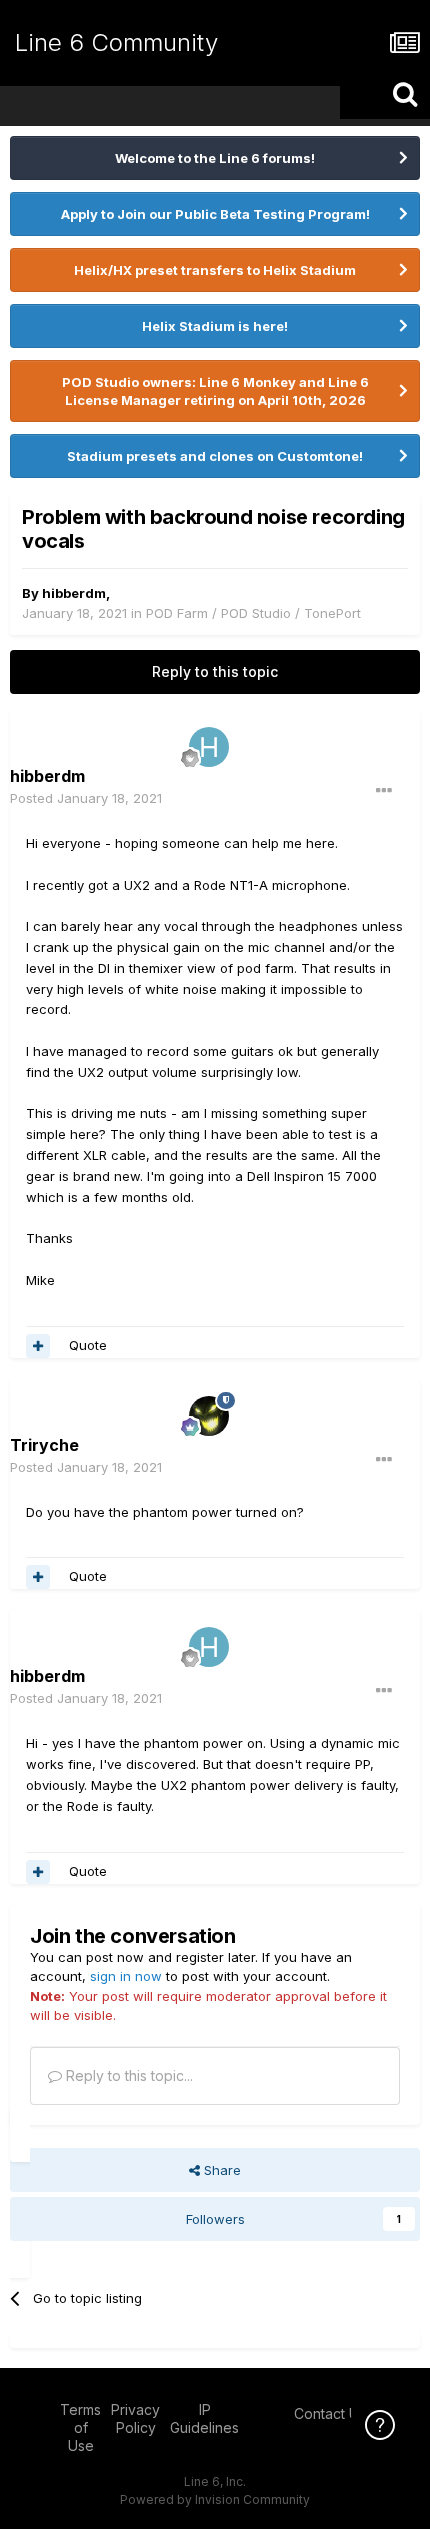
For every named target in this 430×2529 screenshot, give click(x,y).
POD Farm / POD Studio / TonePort (253, 613)
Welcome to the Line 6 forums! (215, 158)
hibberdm (74, 593)
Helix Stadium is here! (215, 326)
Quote (88, 1345)
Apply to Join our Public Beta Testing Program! (215, 214)
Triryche (44, 1445)
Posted (86, 798)
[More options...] (384, 791)
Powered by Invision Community (215, 2499)
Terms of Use (80, 2427)
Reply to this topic (215, 671)
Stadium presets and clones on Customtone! (215, 456)
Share (220, 2170)
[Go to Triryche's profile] (209, 1416)
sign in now (126, 1976)
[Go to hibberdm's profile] (209, 747)
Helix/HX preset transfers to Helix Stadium (215, 270)
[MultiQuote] (38, 1346)
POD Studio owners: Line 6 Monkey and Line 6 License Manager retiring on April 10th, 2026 (215, 391)
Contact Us (330, 2413)
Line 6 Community (116, 42)
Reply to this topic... (127, 2075)
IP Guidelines (204, 2418)
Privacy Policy (135, 2418)
